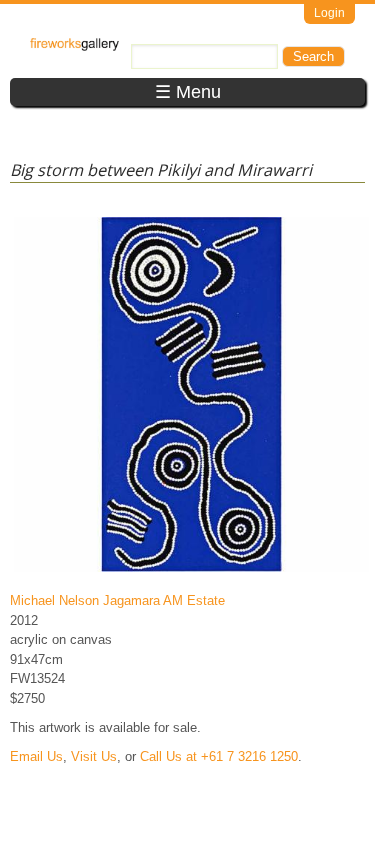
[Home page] (74, 46)
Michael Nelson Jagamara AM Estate (117, 600)
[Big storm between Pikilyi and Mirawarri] (191, 571)
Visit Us (94, 756)
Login (329, 13)
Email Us (36, 756)
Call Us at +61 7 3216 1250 (219, 756)
